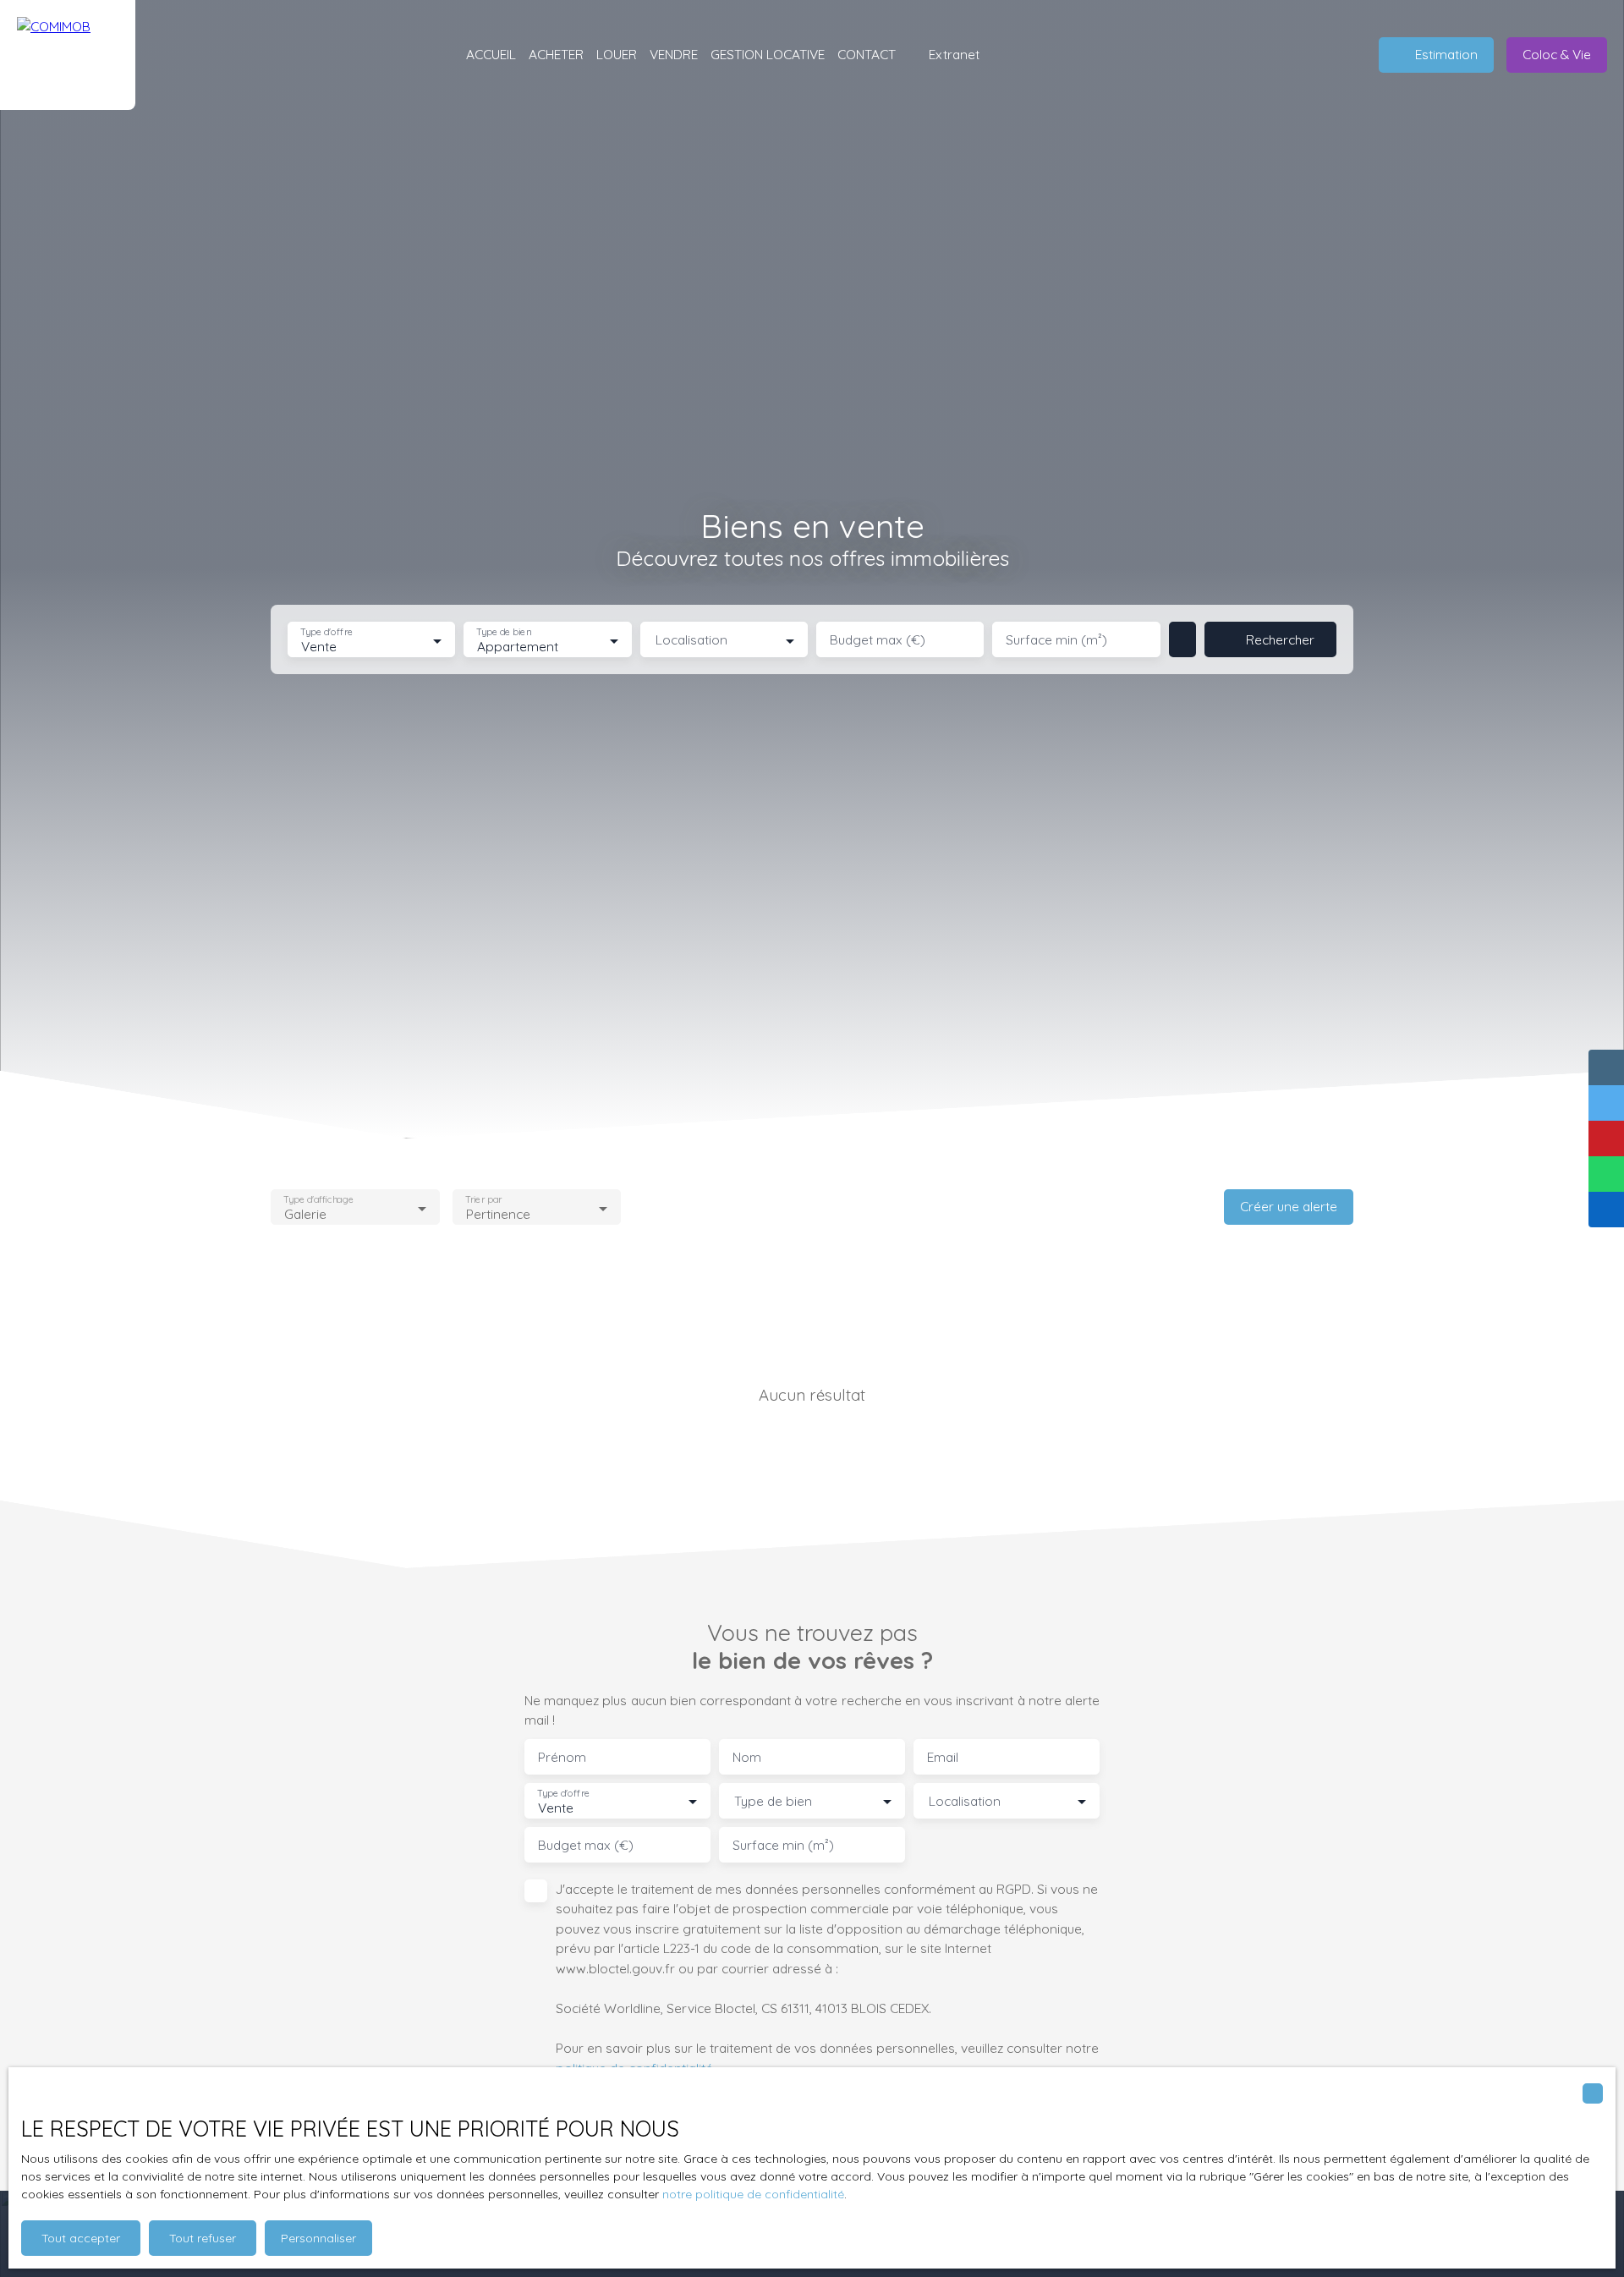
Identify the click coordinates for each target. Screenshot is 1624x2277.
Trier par (483, 1200)
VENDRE (674, 54)
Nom (747, 1757)
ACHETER (556, 54)
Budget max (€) (878, 640)
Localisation (691, 640)
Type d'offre (326, 632)
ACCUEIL (491, 54)
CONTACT (867, 54)
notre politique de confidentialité (753, 2194)
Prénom (562, 1757)
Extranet (954, 54)
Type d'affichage (318, 1200)
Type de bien (504, 632)
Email (943, 1757)
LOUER (617, 54)
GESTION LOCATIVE (768, 54)
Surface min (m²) (1056, 640)
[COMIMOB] (68, 55)
